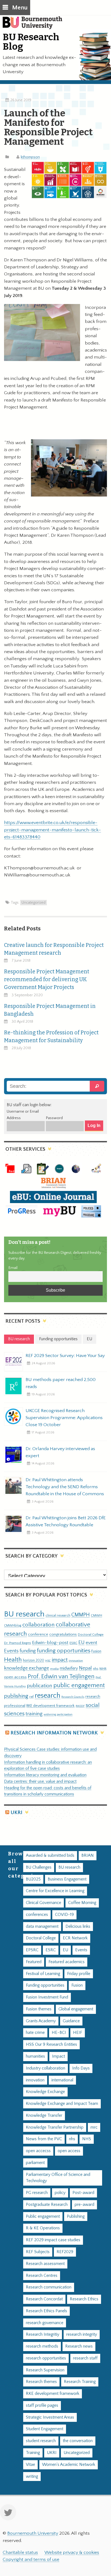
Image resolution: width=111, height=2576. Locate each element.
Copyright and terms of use (31, 2560)
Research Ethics (84, 2299)
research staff (85, 2358)
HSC (48, 1661)
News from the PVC (44, 2139)
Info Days (81, 2068)
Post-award (83, 2193)
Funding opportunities (45, 1985)
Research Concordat (44, 2299)
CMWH (96, 1615)
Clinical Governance (44, 1903)
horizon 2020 (34, 1660)
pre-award (84, 2205)
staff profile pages (42, 2405)
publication (40, 1686)
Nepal (85, 1668)
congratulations (63, 1634)
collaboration (39, 1625)
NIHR (103, 1669)
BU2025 (33, 1879)
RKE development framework (51, 1706)
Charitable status (20, 2553)
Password (54, 1118)
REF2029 (65, 2252)
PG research (37, 2193)
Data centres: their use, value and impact (40, 1782)
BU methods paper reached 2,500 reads (61, 1383)
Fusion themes (39, 2009)
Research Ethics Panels (46, 2311)
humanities (35, 2056)
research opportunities (46, 2358)
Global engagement (76, 2009)
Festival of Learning (43, 1974)
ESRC (73, 1643)
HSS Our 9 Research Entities (51, 2045)
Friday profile (79, 1974)
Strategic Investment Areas (50, 2417)
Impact (58, 2056)
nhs (96, 1669)
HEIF (78, 2033)
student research (41, 2441)
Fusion (96, 1651)
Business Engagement (67, 1879)
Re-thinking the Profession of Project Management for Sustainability (51, 1037)
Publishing (76, 2217)
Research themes (41, 2382)
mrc (94, 2127)
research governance (45, 2323)
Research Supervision (45, 2370)
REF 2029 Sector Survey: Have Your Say (65, 1356)
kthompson (30, 157)
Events (11, 1651)
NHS (87, 2139)
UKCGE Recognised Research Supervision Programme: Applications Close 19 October (64, 1418)
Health (13, 1660)
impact (60, 1660)
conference (38, 1635)
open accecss (38, 2151)
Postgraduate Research (47, 2205)
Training (33, 2453)
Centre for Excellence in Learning (55, 1891)
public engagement (79, 1685)
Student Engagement (45, 2429)
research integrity (82, 2334)
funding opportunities (64, 1651)
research (48, 1696)
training (34, 1714)
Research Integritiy (43, 2334)
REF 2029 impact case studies (53, 2240)
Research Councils (73, 1697)
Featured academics (67, 1962)
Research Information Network (54, 1733)
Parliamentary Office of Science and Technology (58, 2178)
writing (32, 2477)
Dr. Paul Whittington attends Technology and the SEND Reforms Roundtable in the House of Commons (65, 1487)
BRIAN (88, 1856)
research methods (42, 2346)
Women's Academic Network (69, 2465)
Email (13, 1268)
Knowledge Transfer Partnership (55, 2127)
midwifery (69, 1668)
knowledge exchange (27, 1668)
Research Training (80, 2382)
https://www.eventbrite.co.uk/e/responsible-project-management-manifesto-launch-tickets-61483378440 (53, 830)
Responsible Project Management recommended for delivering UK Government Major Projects (47, 979)
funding (28, 1651)
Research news (79, 2346)
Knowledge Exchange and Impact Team (62, 2104)
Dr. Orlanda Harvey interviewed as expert (60, 1452)
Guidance (71, 2021)
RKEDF (80, 1706)
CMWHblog (13, 1625)
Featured (34, 1962)
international (62, 2080)
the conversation (78, 2441)
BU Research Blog (31, 42)
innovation (76, 1661)
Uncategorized (34, 903)
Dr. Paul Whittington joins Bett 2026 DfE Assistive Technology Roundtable (66, 1521)
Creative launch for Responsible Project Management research (54, 949)
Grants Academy (41, 2021)
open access (15, 1677)
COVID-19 (64, 1915)
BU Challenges (39, 1867)
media (54, 1669)
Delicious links (78, 1927)
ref (32, 1697)
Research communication (49, 2287)
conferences (37, 1915)
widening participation (58, 1714)
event (91, 1643)
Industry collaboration (46, 2068)
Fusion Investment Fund (47, 1997)
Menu (20, 8)
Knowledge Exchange (45, 2092)
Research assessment (45, 2264)
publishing (16, 1696)
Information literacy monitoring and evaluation (45, 1775)
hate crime (35, 2033)
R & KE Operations (43, 2228)
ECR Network (75, 1938)
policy (60, 2193)
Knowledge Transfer (44, 2116)
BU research (24, 1614)
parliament (35, 2163)
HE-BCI (59, 2033)
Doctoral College (91, 1635)
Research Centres (42, 2276)
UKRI (16, 1813)
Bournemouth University (35, 26)
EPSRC (32, 1950)
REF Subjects (38, 2252)
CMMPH (81, 1615)
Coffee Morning (82, 1903)
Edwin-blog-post (50, 1643)
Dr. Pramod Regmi (18, 1643)
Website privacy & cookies (72, 2553)
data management (42, 1927)
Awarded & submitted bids (50, 1856)
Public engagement (43, 2217)
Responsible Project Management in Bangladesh (50, 1010)
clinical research (58, 1615)
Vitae (30, 2465)
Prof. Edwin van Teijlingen (61, 1677)
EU (81, 1643)
